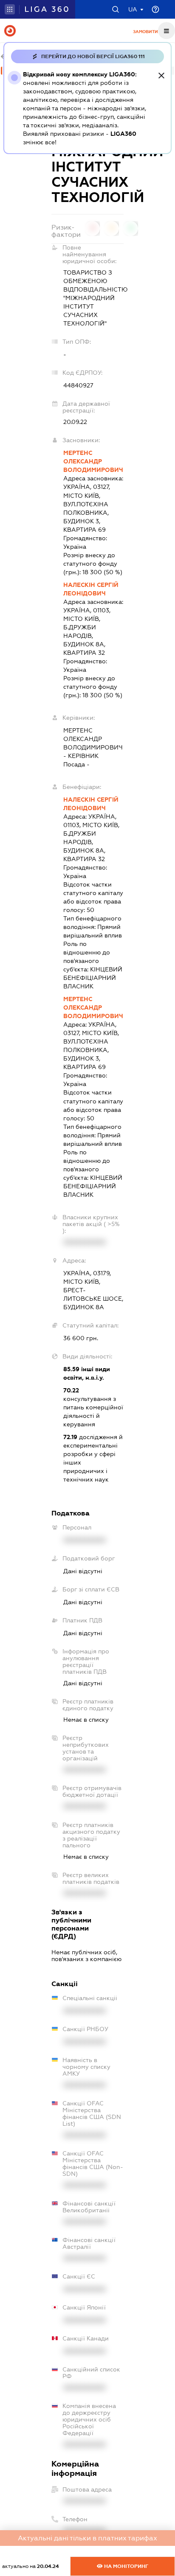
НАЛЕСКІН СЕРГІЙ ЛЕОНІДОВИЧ (91, 589)
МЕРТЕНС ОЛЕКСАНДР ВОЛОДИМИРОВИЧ (93, 461)
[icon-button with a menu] (167, 31)
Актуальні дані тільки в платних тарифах (87, 2538)
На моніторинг (126, 2566)
